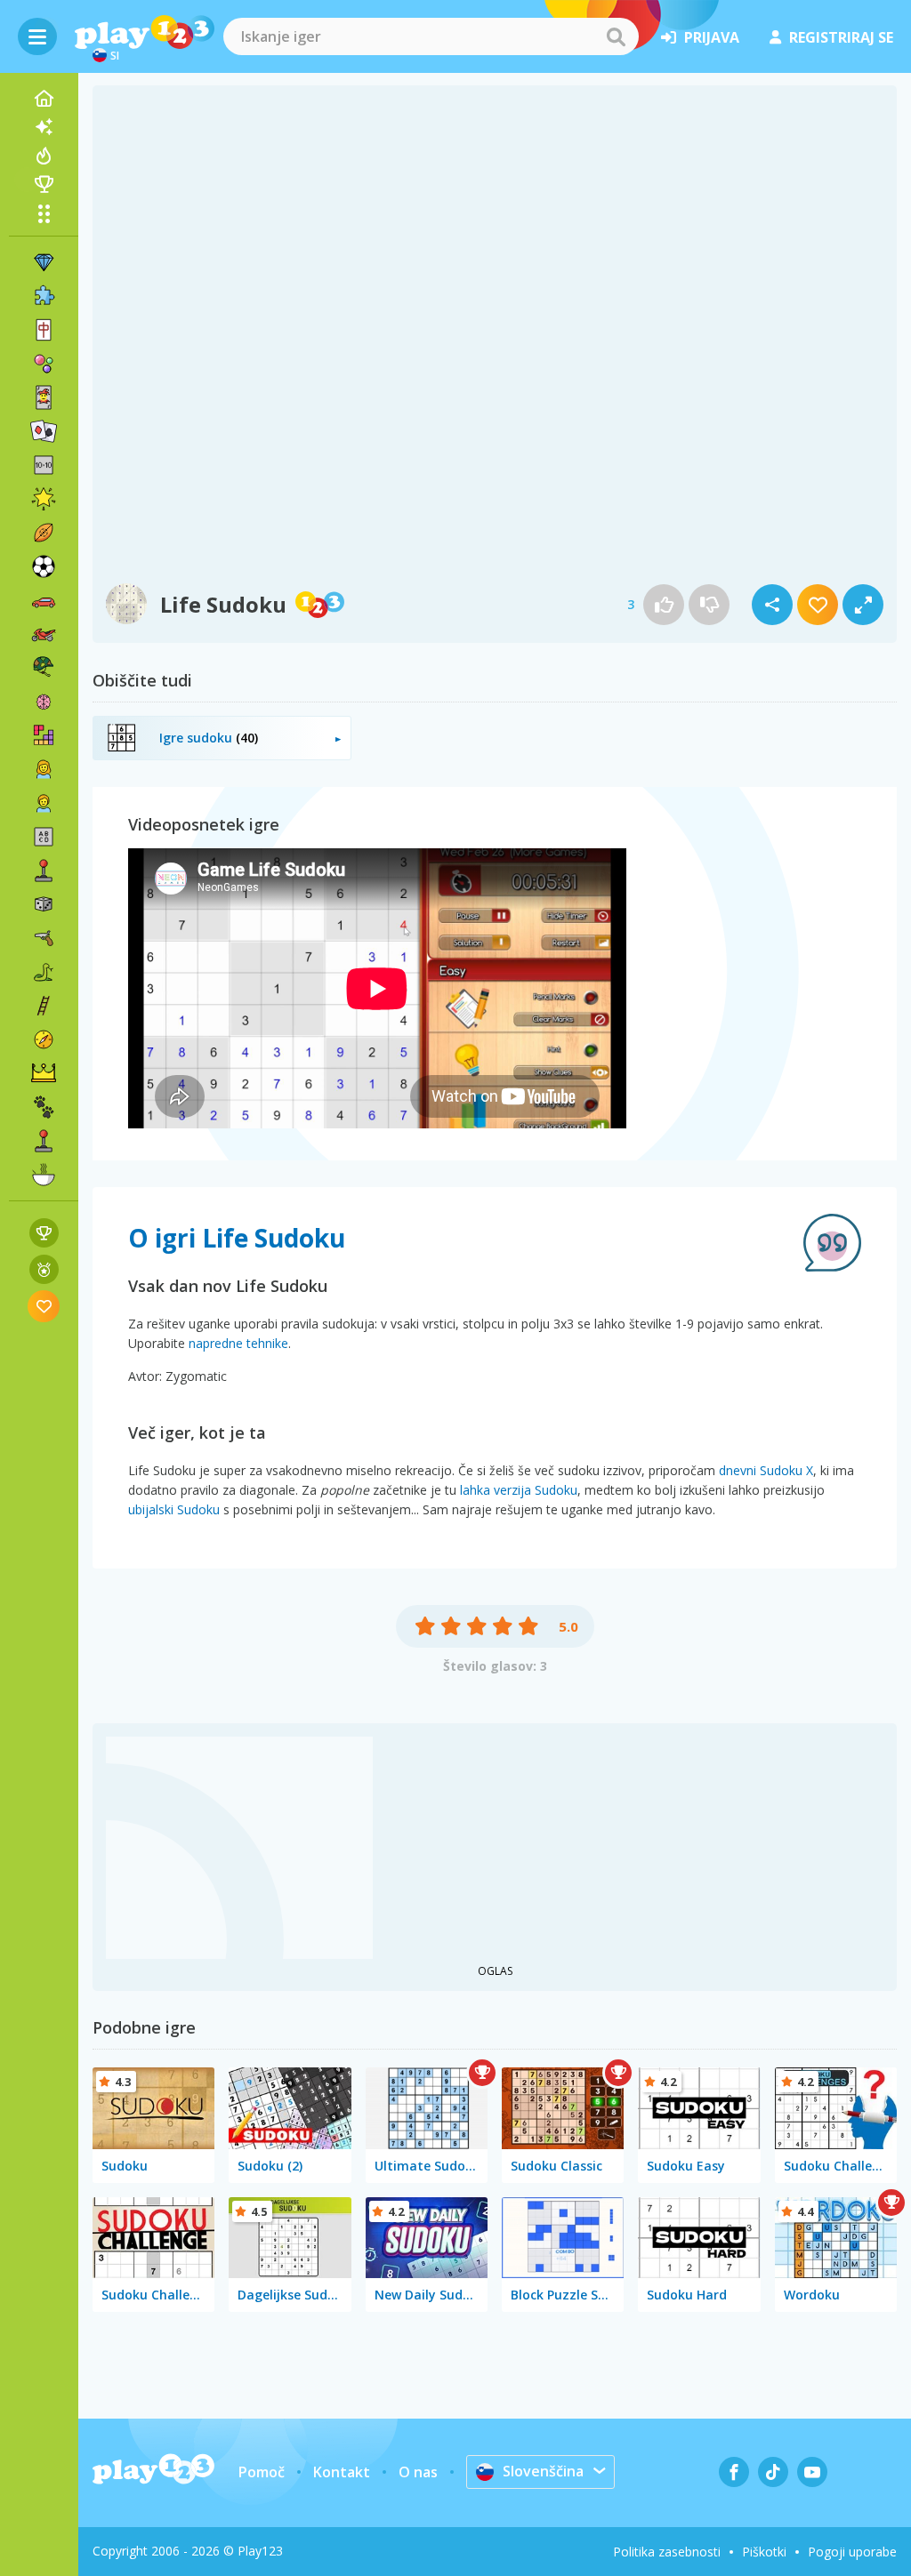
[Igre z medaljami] (44, 1269)
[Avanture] (44, 1039)
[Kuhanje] (44, 1175)
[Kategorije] (44, 213)
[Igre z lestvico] (44, 1233)
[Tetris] (44, 735)
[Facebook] (734, 2472)
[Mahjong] (44, 330)
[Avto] (44, 600)
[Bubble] (44, 364)
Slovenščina (543, 2471)
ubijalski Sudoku (174, 1509)
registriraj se (841, 37)
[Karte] (44, 397)
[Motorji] (44, 634)
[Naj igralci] (44, 184)
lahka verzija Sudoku (519, 1490)
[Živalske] (44, 1107)
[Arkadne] (44, 871)
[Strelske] (44, 938)
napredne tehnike (238, 1343)
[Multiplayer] (44, 1141)
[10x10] (44, 465)
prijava (712, 37)
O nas (418, 2472)
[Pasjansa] (44, 431)
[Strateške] (44, 1073)
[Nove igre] (44, 127)
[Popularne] (44, 156)
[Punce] (44, 769)
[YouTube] (812, 2472)
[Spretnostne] (44, 1006)
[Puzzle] (44, 296)
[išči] (616, 36)
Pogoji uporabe (852, 2552)
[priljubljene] (44, 1306)
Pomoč (262, 2472)
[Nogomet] (44, 566)
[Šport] (44, 533)
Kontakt (342, 2472)
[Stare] (44, 972)
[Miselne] (44, 702)
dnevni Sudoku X (766, 1470)
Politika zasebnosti (667, 2552)
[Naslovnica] (44, 99)
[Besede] (44, 837)
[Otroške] (44, 803)
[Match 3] (44, 262)
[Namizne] (44, 904)
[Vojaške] (44, 668)
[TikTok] (773, 2472)
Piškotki (764, 2552)
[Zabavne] (44, 499)
